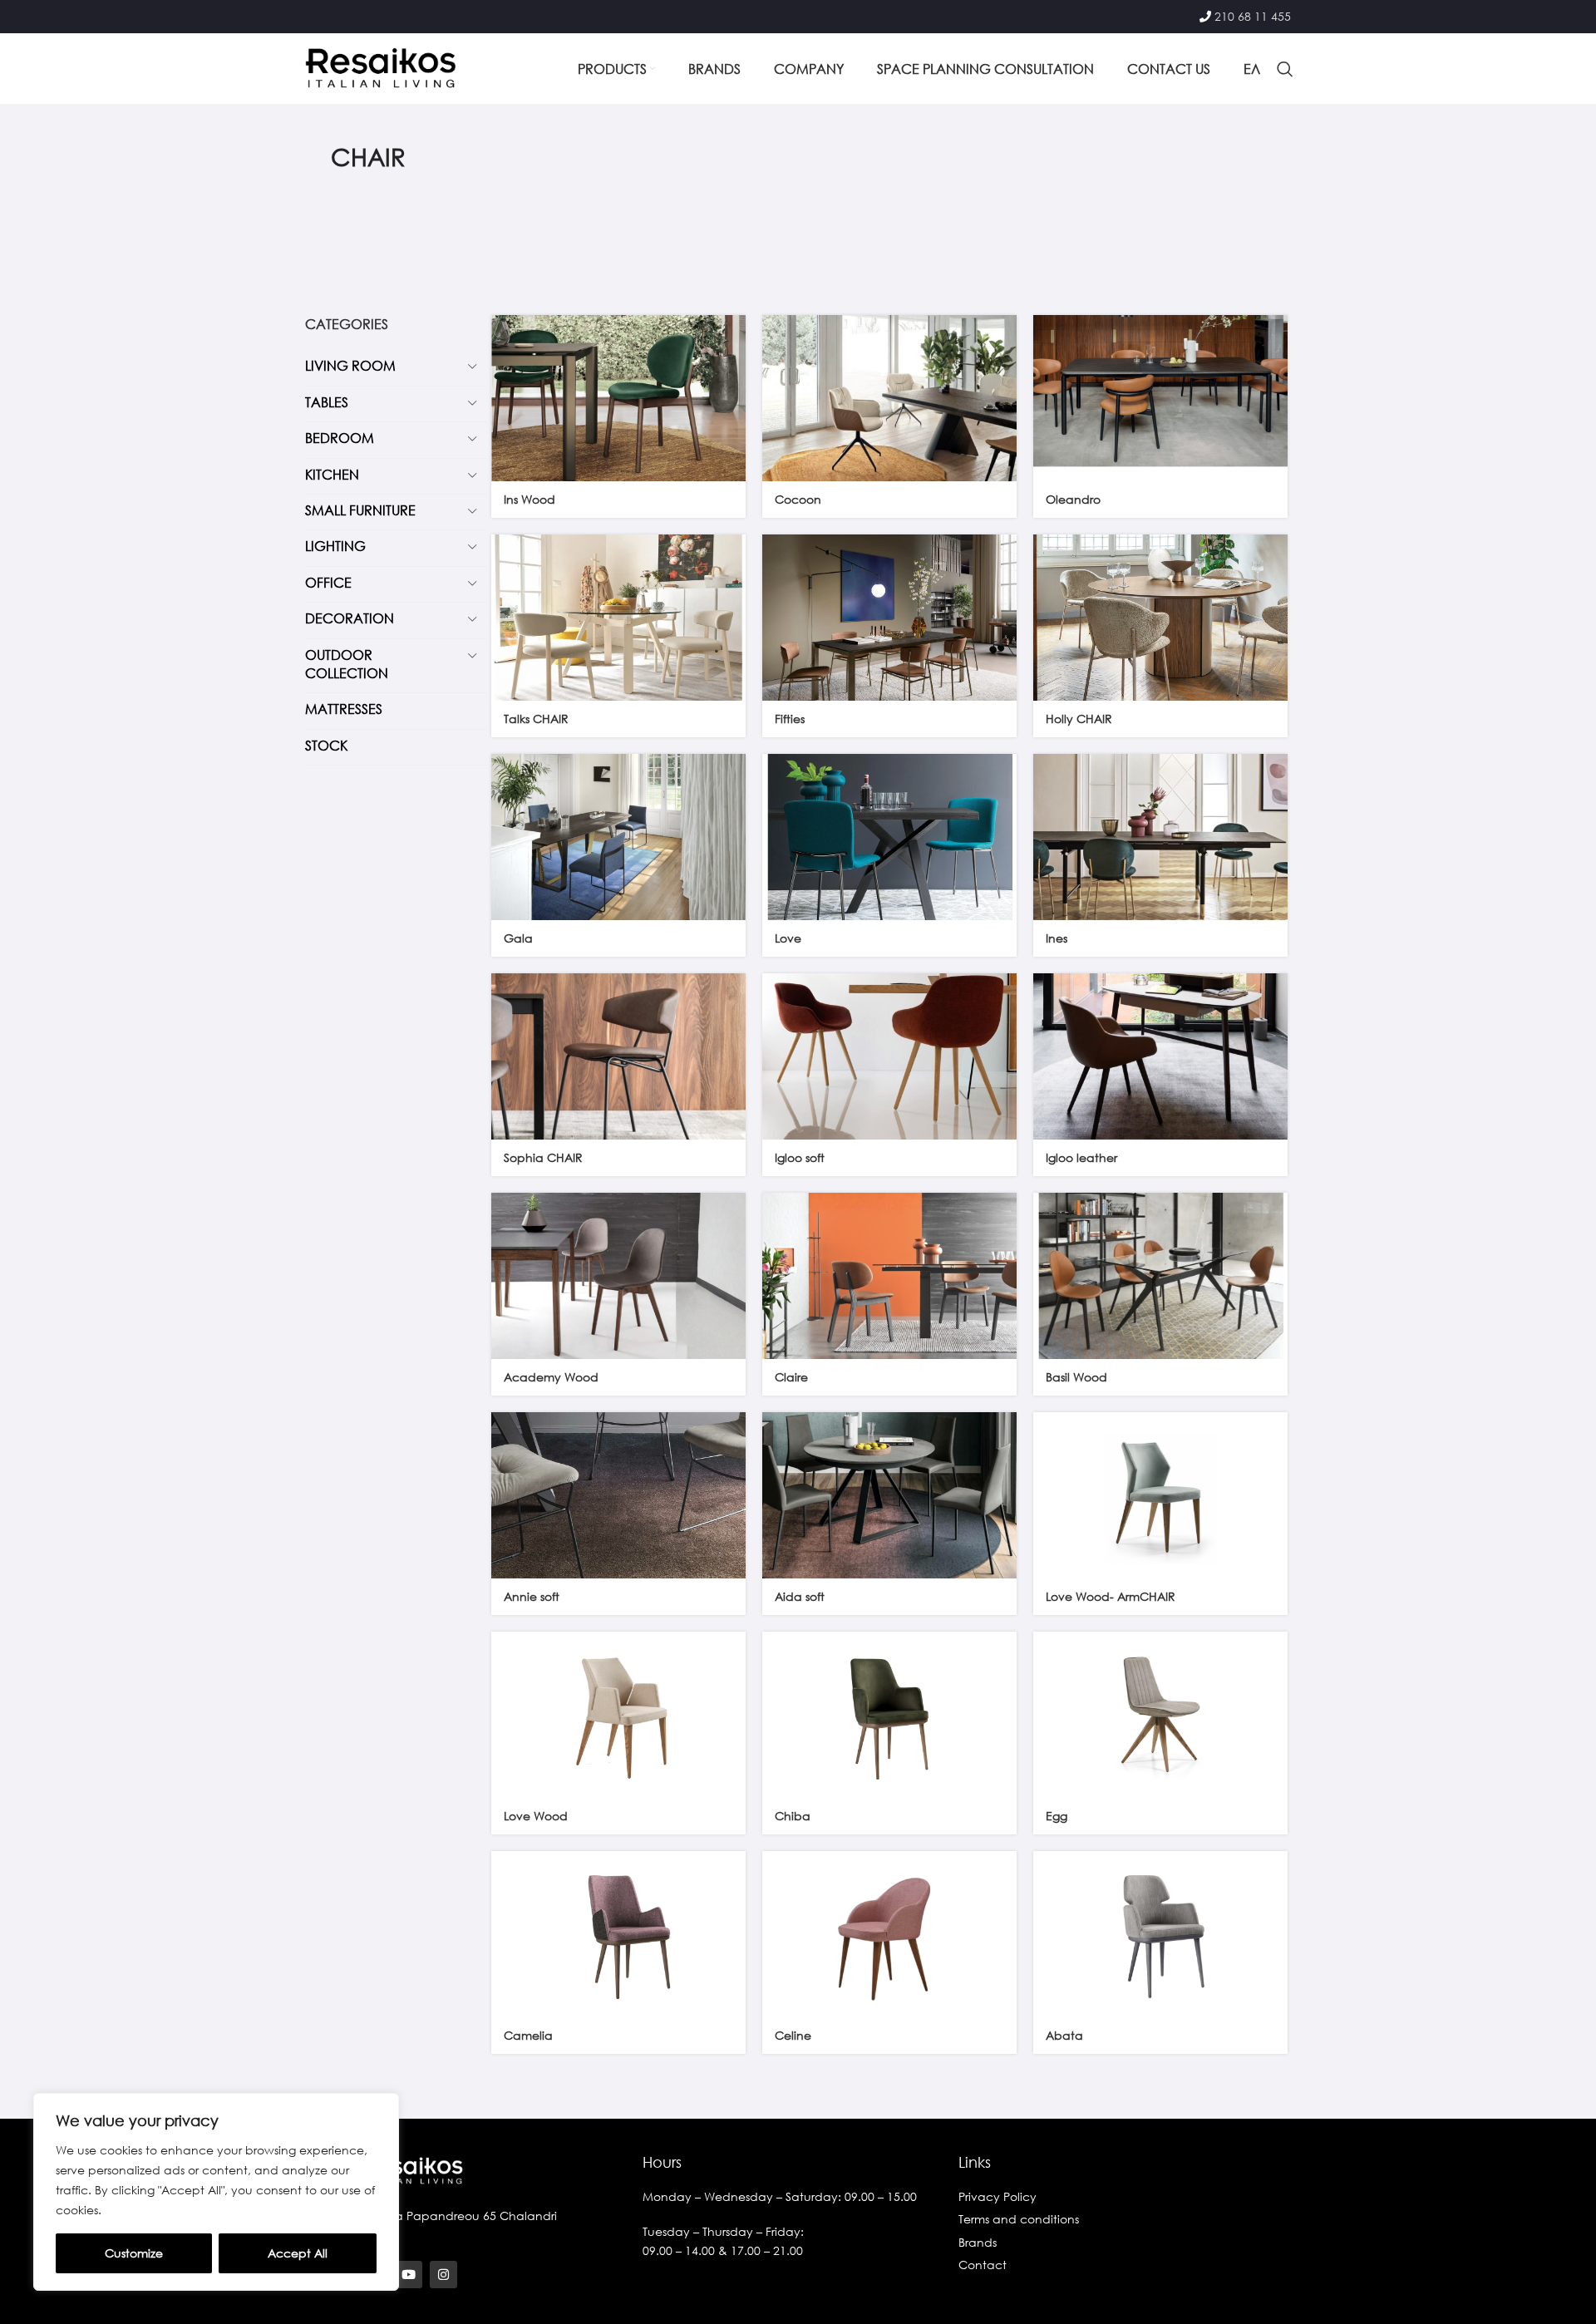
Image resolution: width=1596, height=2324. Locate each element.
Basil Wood (1076, 1377)
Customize (134, 2253)
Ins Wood (530, 499)
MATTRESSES (344, 709)
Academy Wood (551, 1377)
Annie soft (532, 1596)
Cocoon (798, 499)
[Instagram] (443, 2275)
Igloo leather (1081, 1157)
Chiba (793, 1816)
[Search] (1285, 69)
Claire (791, 1377)
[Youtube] (409, 2275)
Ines (1057, 938)
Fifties (790, 719)
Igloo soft (800, 1157)
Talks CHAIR (536, 719)
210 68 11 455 (1253, 16)
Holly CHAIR (1079, 719)
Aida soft (800, 1596)
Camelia (528, 2035)
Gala (518, 938)
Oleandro (1073, 499)
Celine (793, 2035)
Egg (1057, 1816)
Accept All (298, 2253)
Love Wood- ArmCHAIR (1111, 1596)
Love (788, 938)
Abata (1064, 2035)
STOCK (326, 745)
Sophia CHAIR (543, 1157)
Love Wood (536, 1816)
